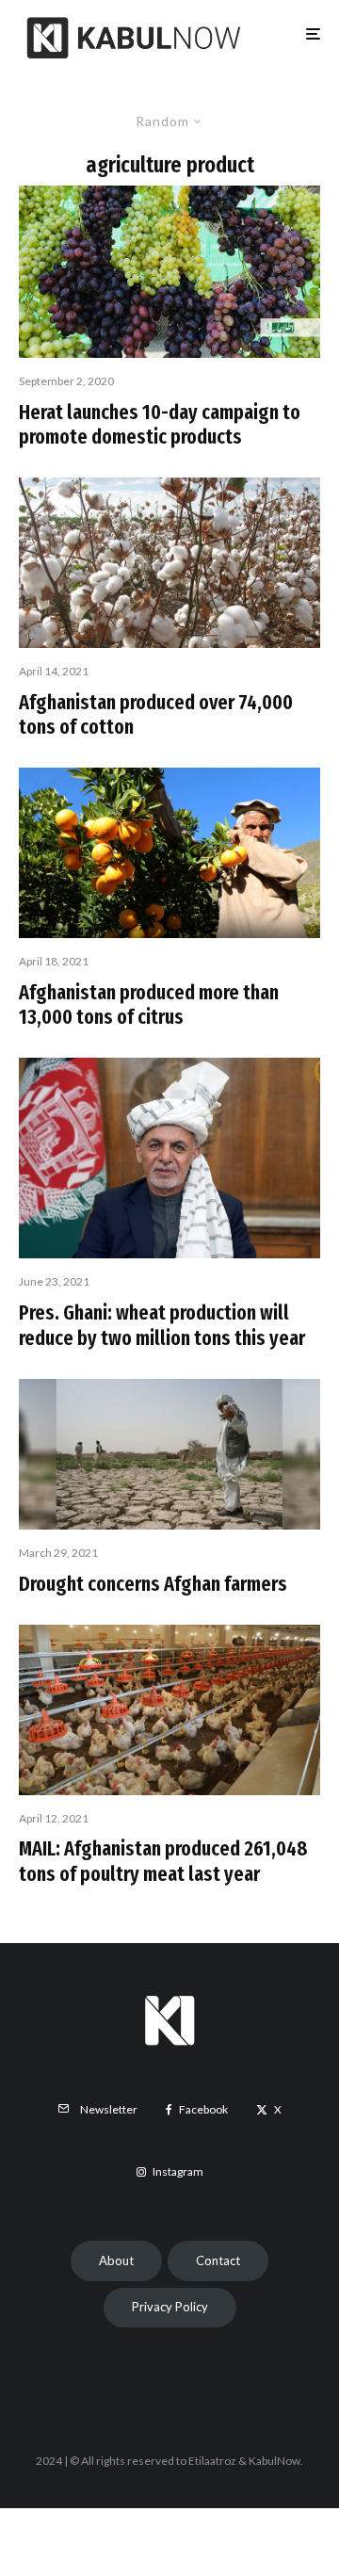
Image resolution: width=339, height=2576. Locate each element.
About (116, 2260)
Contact (218, 2260)
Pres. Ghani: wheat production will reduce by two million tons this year (162, 1325)
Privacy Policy (170, 2307)
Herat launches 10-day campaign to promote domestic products (160, 425)
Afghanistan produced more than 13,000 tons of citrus (149, 1005)
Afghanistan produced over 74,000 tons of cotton (156, 715)
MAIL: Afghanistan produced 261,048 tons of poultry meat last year (163, 1861)
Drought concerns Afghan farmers (153, 1584)
